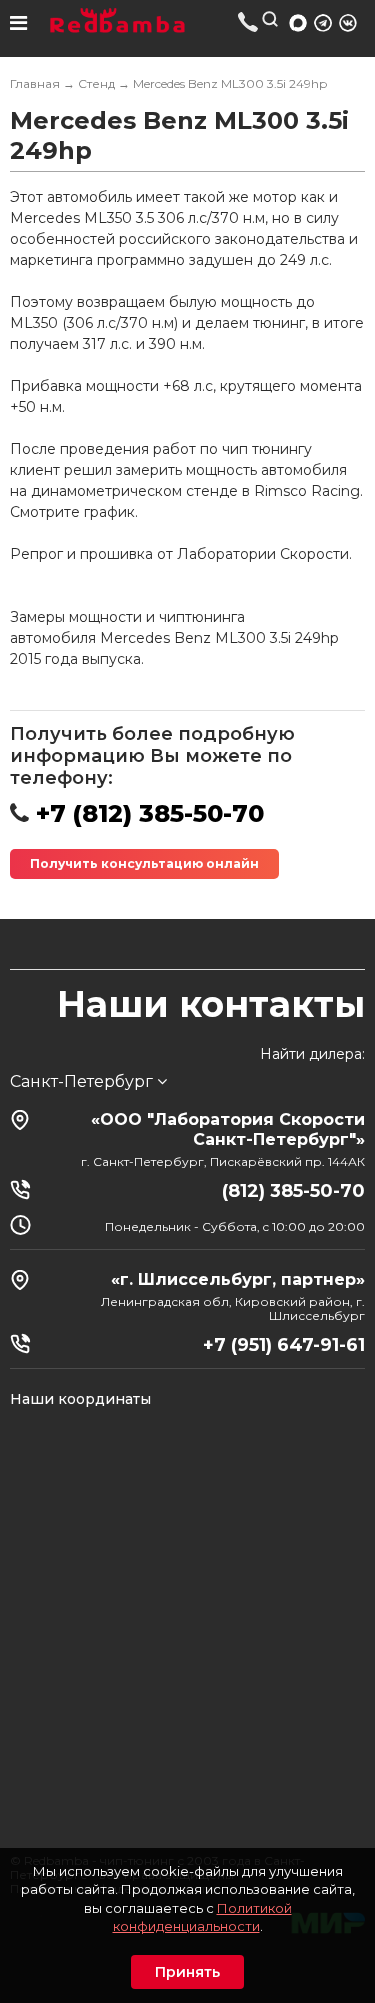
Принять (187, 1972)
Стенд (96, 83)
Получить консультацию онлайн (144, 863)
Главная (35, 83)
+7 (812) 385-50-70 (248, 21)
